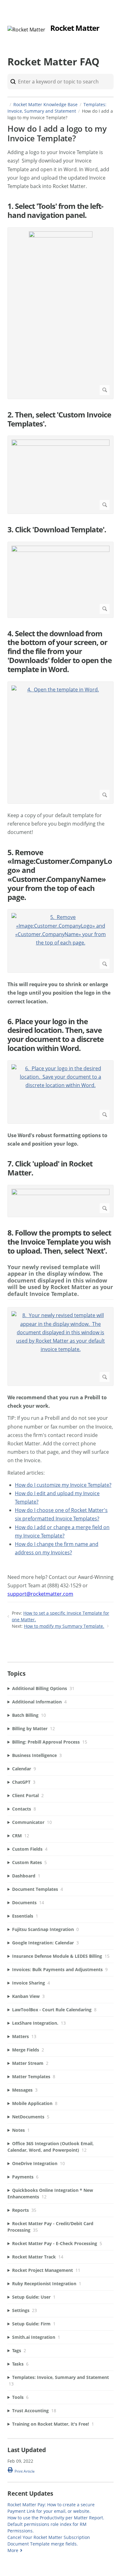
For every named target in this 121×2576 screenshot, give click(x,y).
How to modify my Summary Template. (64, 1626)
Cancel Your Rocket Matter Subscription (49, 2537)
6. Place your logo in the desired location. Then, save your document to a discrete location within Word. (56, 1035)
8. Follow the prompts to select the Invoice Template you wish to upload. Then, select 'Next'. (59, 1242)
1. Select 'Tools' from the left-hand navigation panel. (55, 211)
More (13, 2550)
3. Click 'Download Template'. (57, 530)
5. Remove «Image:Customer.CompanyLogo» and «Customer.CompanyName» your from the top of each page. (60, 875)
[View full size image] (60, 313)
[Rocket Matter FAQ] (26, 30)
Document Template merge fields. (43, 2544)
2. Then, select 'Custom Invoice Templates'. (59, 419)
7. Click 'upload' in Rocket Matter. (50, 1168)
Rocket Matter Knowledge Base (45, 104)
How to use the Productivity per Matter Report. (56, 2518)
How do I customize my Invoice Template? (63, 1485)
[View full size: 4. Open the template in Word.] (60, 743)
